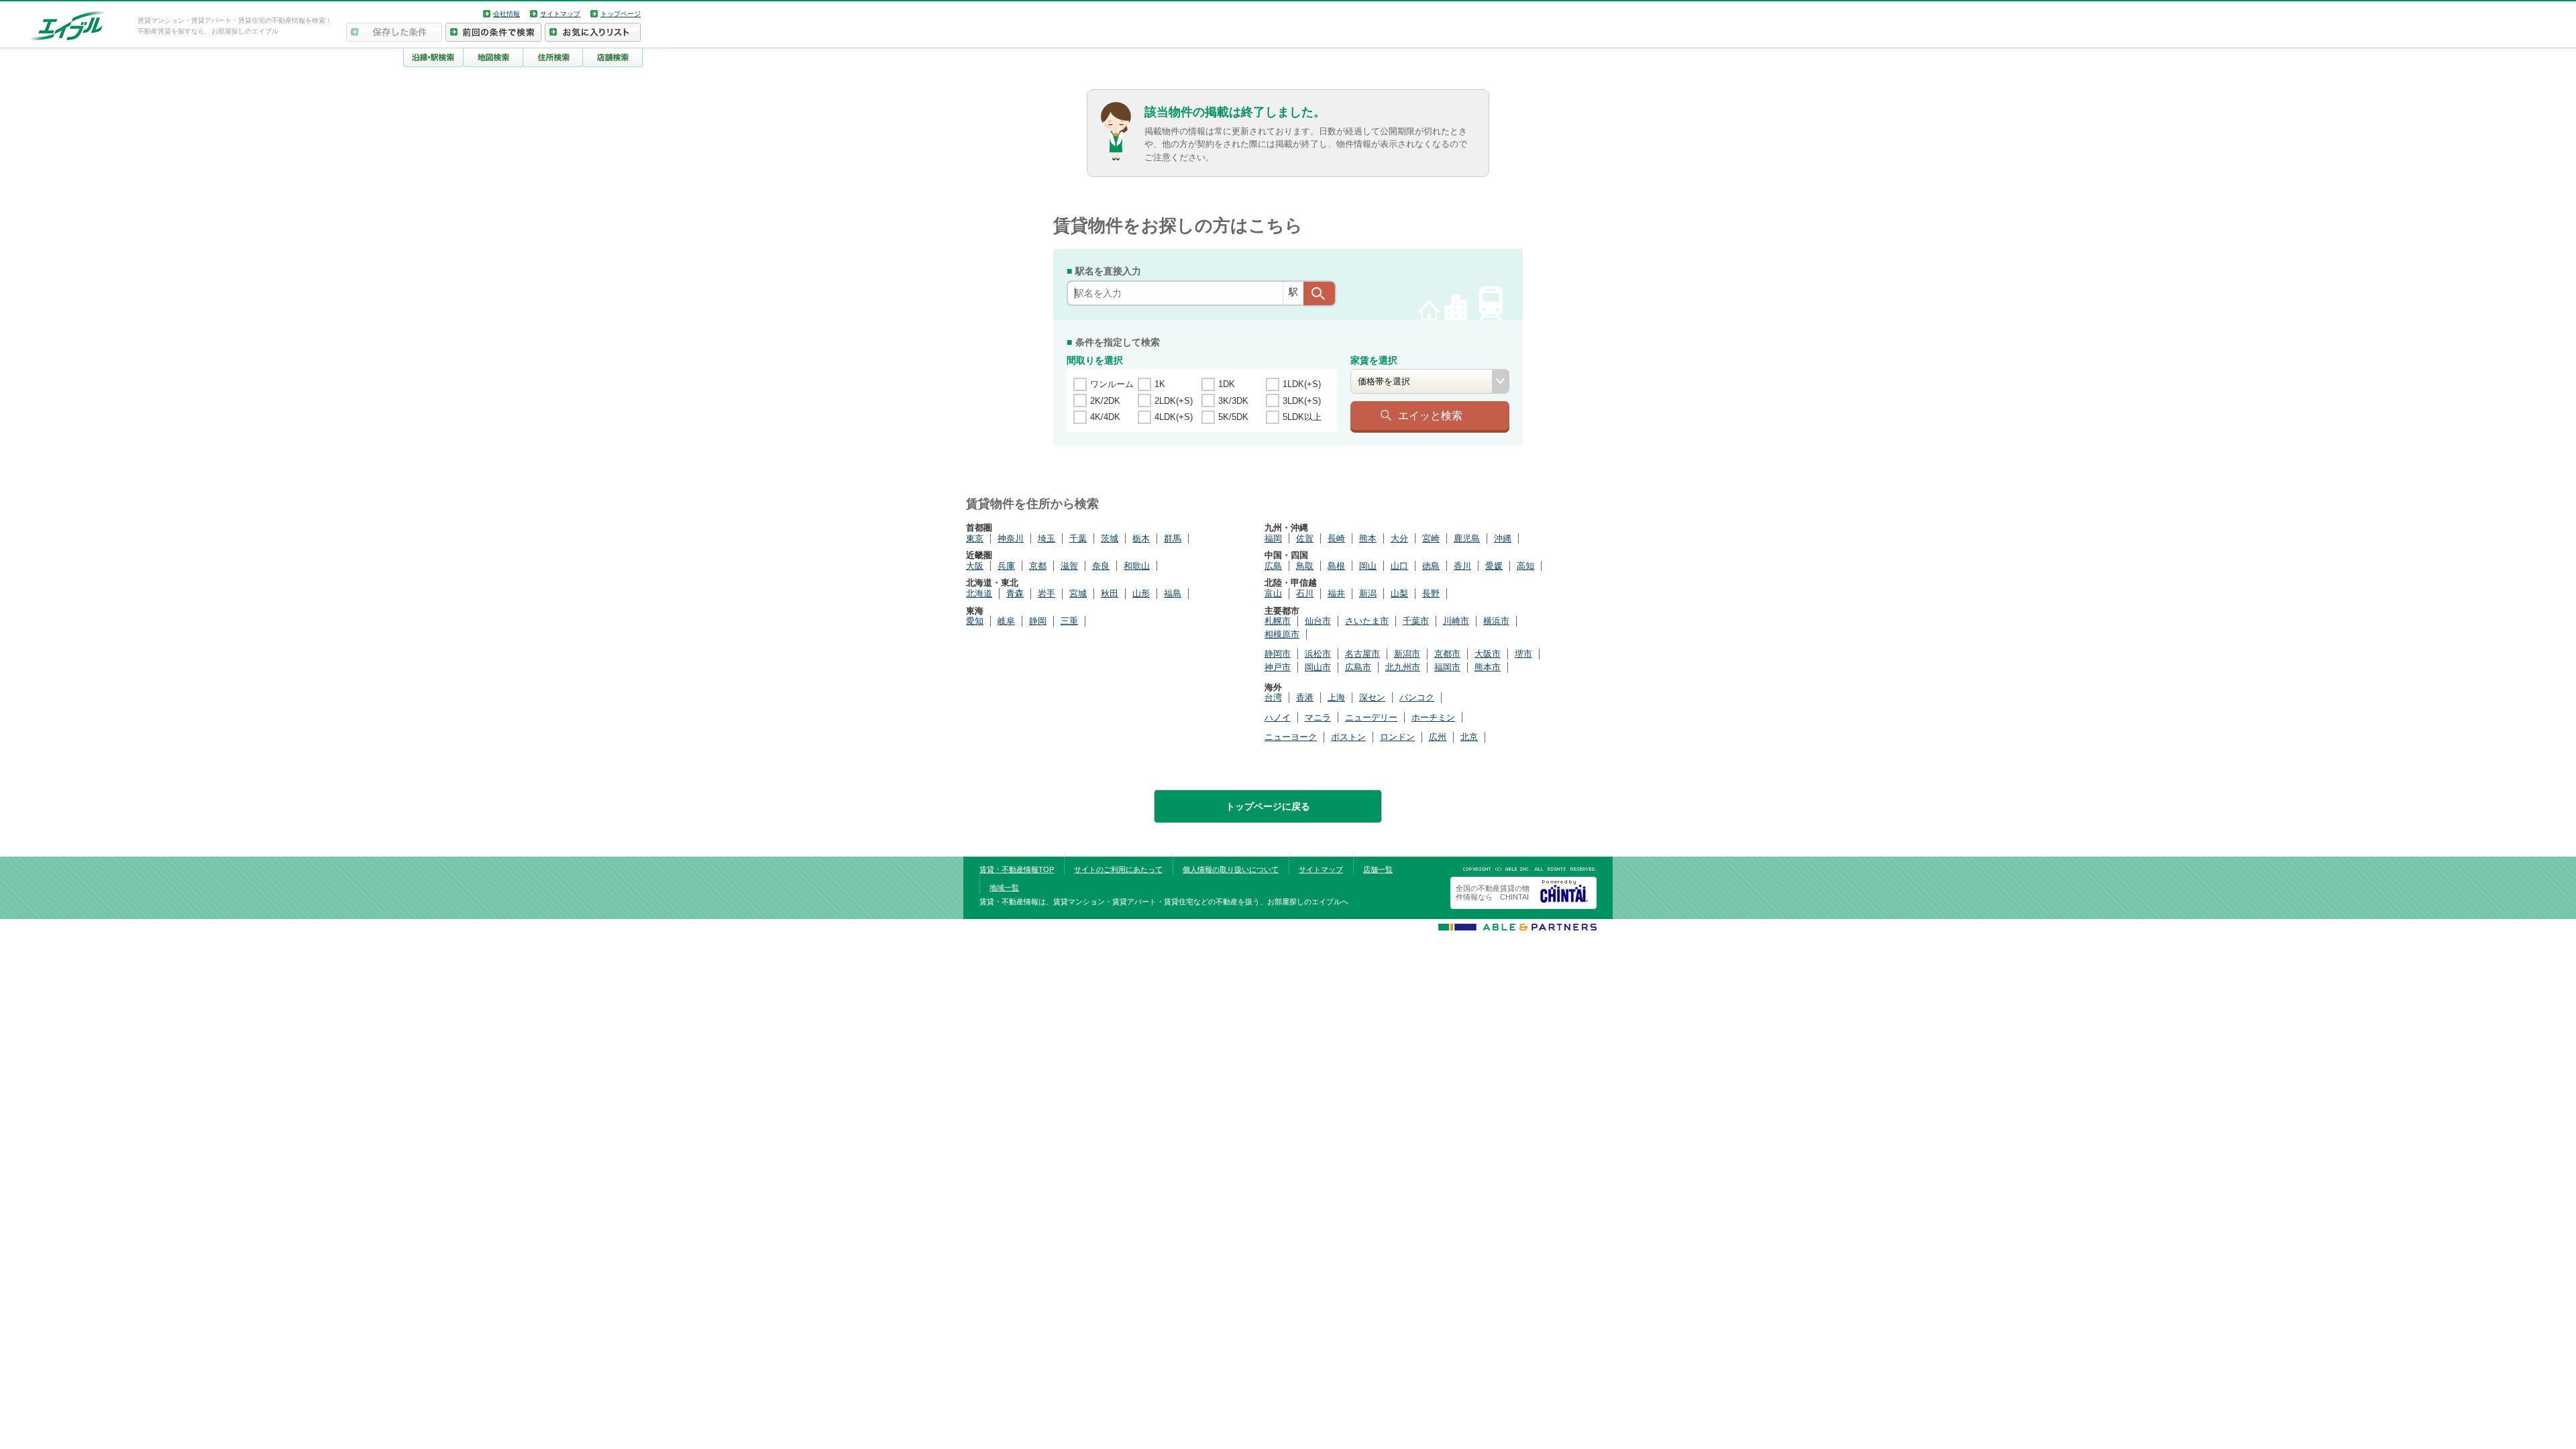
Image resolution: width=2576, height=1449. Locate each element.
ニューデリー (1371, 717)
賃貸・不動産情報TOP (1017, 869)
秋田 (1110, 593)
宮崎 (1431, 538)
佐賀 (1305, 538)
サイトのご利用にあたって (1118, 869)
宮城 (1078, 593)
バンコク (1417, 697)
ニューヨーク (1291, 737)
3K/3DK (1233, 401)
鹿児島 (1467, 538)
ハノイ (1278, 717)
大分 (1399, 538)
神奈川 (1011, 538)
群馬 (1173, 538)
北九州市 (1403, 667)
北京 (1469, 737)
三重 (1069, 621)
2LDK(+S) (1174, 401)
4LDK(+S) (1174, 417)
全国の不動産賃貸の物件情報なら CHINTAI (1493, 893)
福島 (1173, 593)
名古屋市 (1362, 654)
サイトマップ (560, 14)
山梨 (1399, 593)
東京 (975, 538)
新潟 (1368, 593)
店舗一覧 (1378, 869)
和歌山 (1137, 566)
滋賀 (1069, 566)
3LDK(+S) (1302, 401)
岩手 (1046, 593)
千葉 (1078, 538)
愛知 (975, 621)
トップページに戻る (1268, 806)
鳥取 (1305, 566)
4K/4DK (1105, 417)
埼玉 (1046, 538)
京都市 (1447, 654)
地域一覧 (1004, 888)
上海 (1336, 697)
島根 (1336, 566)
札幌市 (1278, 621)
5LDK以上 (1302, 417)
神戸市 (1278, 667)
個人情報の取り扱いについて (1231, 869)
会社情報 (506, 14)
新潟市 (1407, 654)
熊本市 (1488, 667)
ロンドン (1397, 737)
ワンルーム (1112, 384)
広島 (1273, 566)
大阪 (975, 566)
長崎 (1336, 538)
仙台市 (1318, 621)
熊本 (1368, 538)
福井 (1336, 593)
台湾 (1273, 697)
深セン (1372, 697)
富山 (1273, 593)
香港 (1305, 697)
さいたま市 (1367, 621)
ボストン (1348, 737)
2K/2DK (1105, 401)
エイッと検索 (1430, 415)
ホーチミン (1433, 717)
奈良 (1101, 566)
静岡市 (1278, 654)
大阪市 (1488, 654)
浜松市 (1318, 654)
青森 (1015, 593)
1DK (1227, 384)
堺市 (1523, 654)
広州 (1438, 737)
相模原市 (1282, 634)
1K (1160, 384)
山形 (1141, 593)
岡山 (1368, 566)
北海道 (979, 593)
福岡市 (1447, 667)
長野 (1431, 593)
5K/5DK (1233, 417)
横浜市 (1496, 621)
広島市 (1358, 667)
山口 (1399, 566)
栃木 (1141, 538)
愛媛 (1494, 566)
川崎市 (1456, 621)
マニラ (1318, 717)
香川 (1462, 566)
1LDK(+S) (1302, 384)
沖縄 (1503, 538)
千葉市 (1416, 621)
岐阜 (1006, 621)
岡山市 (1318, 667)
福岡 (1273, 538)
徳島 (1431, 566)
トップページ (621, 14)
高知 (1525, 566)
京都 (1038, 566)
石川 (1305, 593)
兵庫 (1006, 566)
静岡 (1038, 621)
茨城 (1110, 538)
